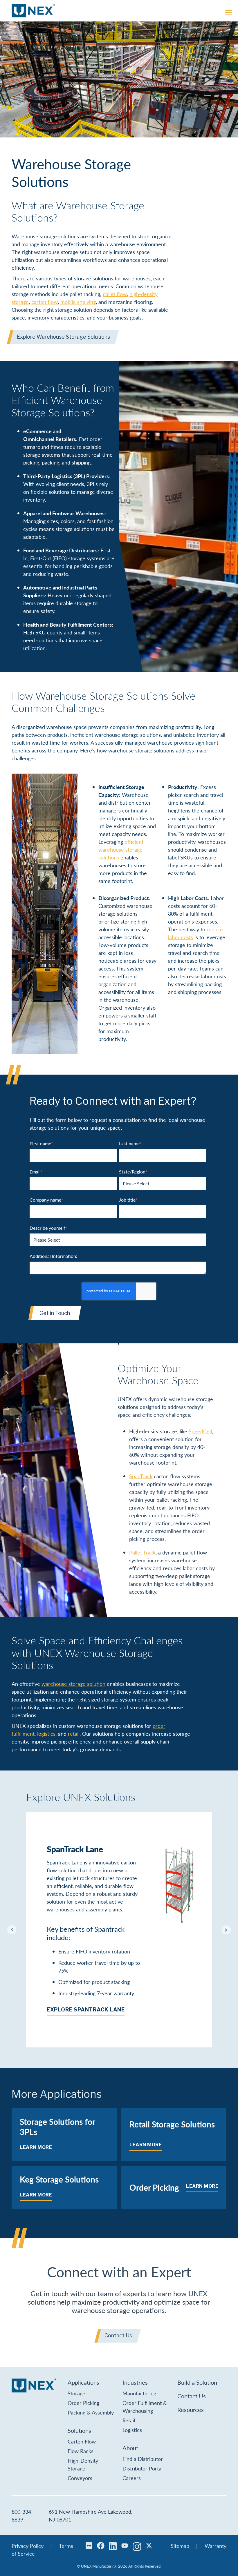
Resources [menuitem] (191, 2410)
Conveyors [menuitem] (80, 2478)
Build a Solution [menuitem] (197, 2382)
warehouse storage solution (73, 1684)
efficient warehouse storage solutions (121, 849)
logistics (46, 1734)
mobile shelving (78, 302)
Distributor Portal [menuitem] (143, 2468)
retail (74, 1734)
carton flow (45, 302)
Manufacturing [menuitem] (139, 2393)
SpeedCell (200, 1431)
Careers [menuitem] (132, 2478)
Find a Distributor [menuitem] (143, 2459)
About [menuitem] (130, 2448)
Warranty (216, 2546)
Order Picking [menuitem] (83, 2403)
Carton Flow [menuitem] (82, 2441)
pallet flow (115, 294)
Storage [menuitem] (76, 2393)
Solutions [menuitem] (79, 2430)
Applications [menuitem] (83, 2382)
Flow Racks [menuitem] (81, 2451)
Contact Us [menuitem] (192, 2396)
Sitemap (180, 2546)
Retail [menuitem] (129, 2420)
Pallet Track (142, 1552)
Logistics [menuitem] (132, 2430)
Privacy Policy (28, 2546)
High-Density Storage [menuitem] (83, 2464)
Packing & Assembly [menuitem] (91, 2412)
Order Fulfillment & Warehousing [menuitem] (145, 2407)
